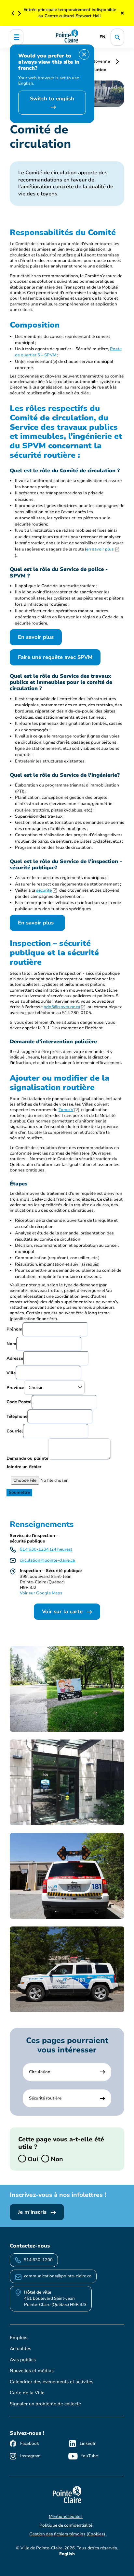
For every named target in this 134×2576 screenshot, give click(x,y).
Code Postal (19, 1402)
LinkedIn (88, 2444)
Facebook (30, 2444)
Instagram (30, 2456)
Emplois (19, 2338)
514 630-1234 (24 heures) (46, 1549)
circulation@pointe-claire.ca (47, 1560)
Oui (32, 2159)
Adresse (15, 1358)
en (102, 37)
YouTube (89, 2456)
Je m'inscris (33, 2212)
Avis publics (23, 2360)
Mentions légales (66, 2517)
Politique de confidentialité (66, 2525)
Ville (11, 1373)
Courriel (15, 1431)
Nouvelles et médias (32, 2371)
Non (56, 2159)
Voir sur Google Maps (41, 1593)
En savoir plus (36, 637)
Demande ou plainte (27, 1458)
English (67, 2554)
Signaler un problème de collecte (45, 2404)
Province (15, 1388)
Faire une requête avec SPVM (55, 657)
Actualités (20, 2349)
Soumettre (19, 1492)
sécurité (44, 890)
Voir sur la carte (63, 1612)
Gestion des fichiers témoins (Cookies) (67, 2534)
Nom (11, 1344)
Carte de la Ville (27, 2393)
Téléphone (17, 1417)
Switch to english (52, 99)
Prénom (14, 1329)
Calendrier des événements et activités (52, 2382)
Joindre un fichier (24, 1467)
